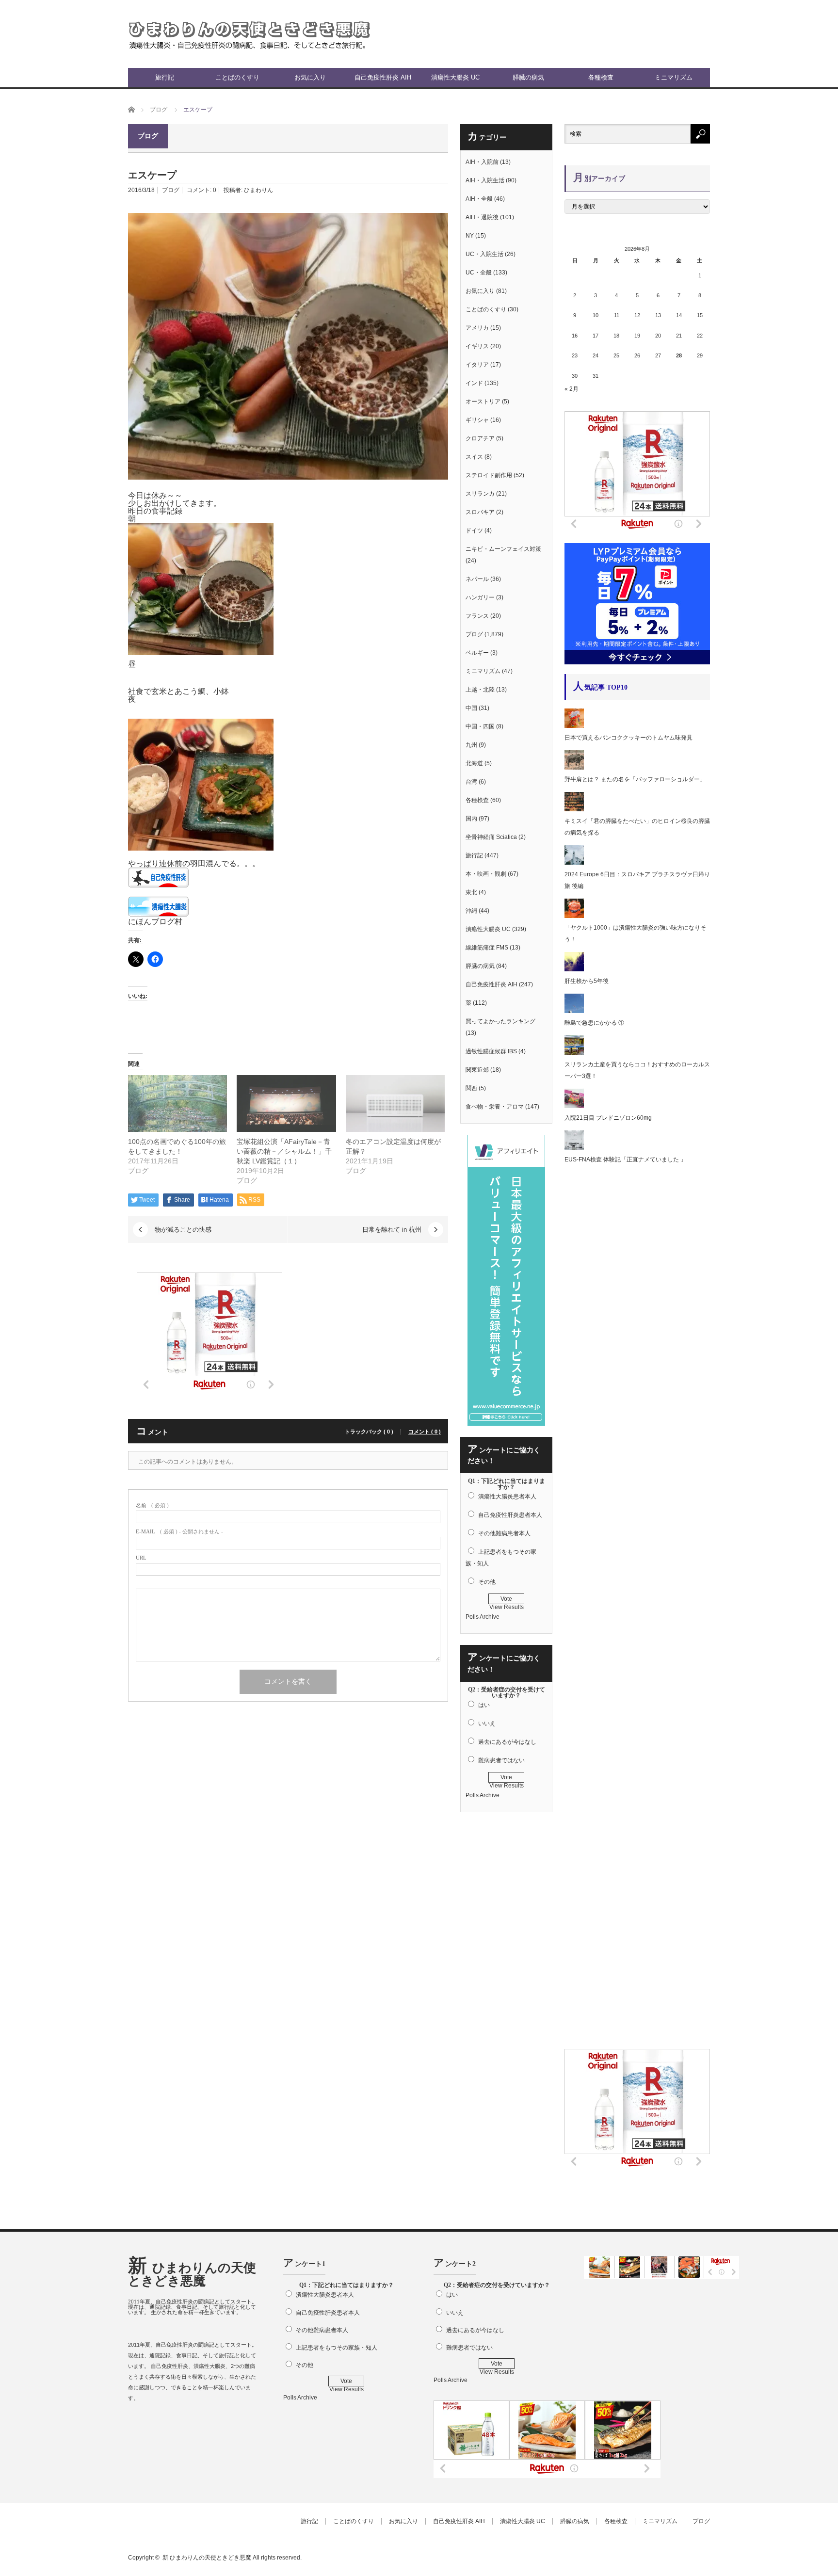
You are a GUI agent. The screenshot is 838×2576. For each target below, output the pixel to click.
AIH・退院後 (482, 217)
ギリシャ (477, 420)
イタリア (477, 365)
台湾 (471, 782)
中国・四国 (480, 726)
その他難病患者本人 (504, 1533)
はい (484, 1705)
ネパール (477, 579)
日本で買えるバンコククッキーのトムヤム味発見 (628, 738)
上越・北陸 (480, 690)
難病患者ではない (501, 1760)
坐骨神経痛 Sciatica (491, 837)
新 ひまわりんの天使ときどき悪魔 (192, 2274)
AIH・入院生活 (485, 180)
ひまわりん (258, 190)
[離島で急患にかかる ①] (574, 1011)
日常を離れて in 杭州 (392, 1230)
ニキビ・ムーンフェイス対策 (503, 549)
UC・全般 (479, 273)
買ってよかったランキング (500, 1021)
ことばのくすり (237, 77)
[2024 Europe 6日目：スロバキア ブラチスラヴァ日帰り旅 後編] (574, 863)
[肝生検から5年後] (574, 969)
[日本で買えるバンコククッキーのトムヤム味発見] (574, 726)
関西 (471, 1088)
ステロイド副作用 (489, 475)
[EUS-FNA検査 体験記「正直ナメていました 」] (574, 1148)
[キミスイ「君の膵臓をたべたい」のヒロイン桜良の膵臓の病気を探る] (574, 809)
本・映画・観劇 (486, 874)
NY (470, 236)
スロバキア (480, 512)
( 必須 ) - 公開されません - (179, 1532)
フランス (477, 616)
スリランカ (480, 494)
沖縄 (471, 911)
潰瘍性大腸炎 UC (455, 77)
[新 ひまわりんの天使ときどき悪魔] (249, 34)
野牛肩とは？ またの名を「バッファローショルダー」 (635, 779)
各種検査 (601, 77)
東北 (471, 892)
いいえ (487, 1723)
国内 (471, 819)
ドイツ (474, 531)
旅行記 (165, 77)
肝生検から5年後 (587, 981)
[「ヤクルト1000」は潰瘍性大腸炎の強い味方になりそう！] (574, 916)
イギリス (477, 346)
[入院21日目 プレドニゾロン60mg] (574, 1106)
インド (474, 383)
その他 (487, 1582)
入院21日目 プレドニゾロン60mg (608, 1118)
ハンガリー (480, 597)
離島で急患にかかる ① (594, 1023)
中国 (471, 708)
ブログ (171, 190)
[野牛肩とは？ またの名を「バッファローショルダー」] (574, 768)
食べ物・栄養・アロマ (495, 1107)
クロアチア (480, 438)
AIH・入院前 (482, 162)
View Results (507, 1607)
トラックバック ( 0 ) (369, 1432)
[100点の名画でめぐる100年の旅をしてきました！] (177, 1103)
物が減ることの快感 (183, 1230)
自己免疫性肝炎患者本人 (510, 1515)
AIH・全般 (479, 199)
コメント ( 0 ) (425, 1432)
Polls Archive (483, 1617)
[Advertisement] (596, 34)
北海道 (474, 763)
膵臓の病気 (528, 77)
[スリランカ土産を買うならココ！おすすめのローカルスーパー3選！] (574, 1053)
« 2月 (572, 389)
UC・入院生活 (484, 254)
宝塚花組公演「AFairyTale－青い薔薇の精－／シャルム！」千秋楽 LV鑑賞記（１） (284, 1151)
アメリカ (477, 328)
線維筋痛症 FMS (487, 948)
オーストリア (483, 402)
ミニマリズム (674, 77)
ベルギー (477, 653)
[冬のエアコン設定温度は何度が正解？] (395, 1103)
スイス (474, 457)
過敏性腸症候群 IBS (491, 1051)
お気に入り (310, 77)
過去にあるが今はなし (507, 1742)
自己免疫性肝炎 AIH (383, 77)
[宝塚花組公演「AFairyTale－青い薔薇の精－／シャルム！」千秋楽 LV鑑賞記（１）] (286, 1103)
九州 (471, 745)
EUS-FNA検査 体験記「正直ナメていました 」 (625, 1159)
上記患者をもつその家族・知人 (337, 2348)
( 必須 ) (152, 1505)
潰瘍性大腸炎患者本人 (507, 1497)
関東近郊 (477, 1070)
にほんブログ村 (155, 922)
